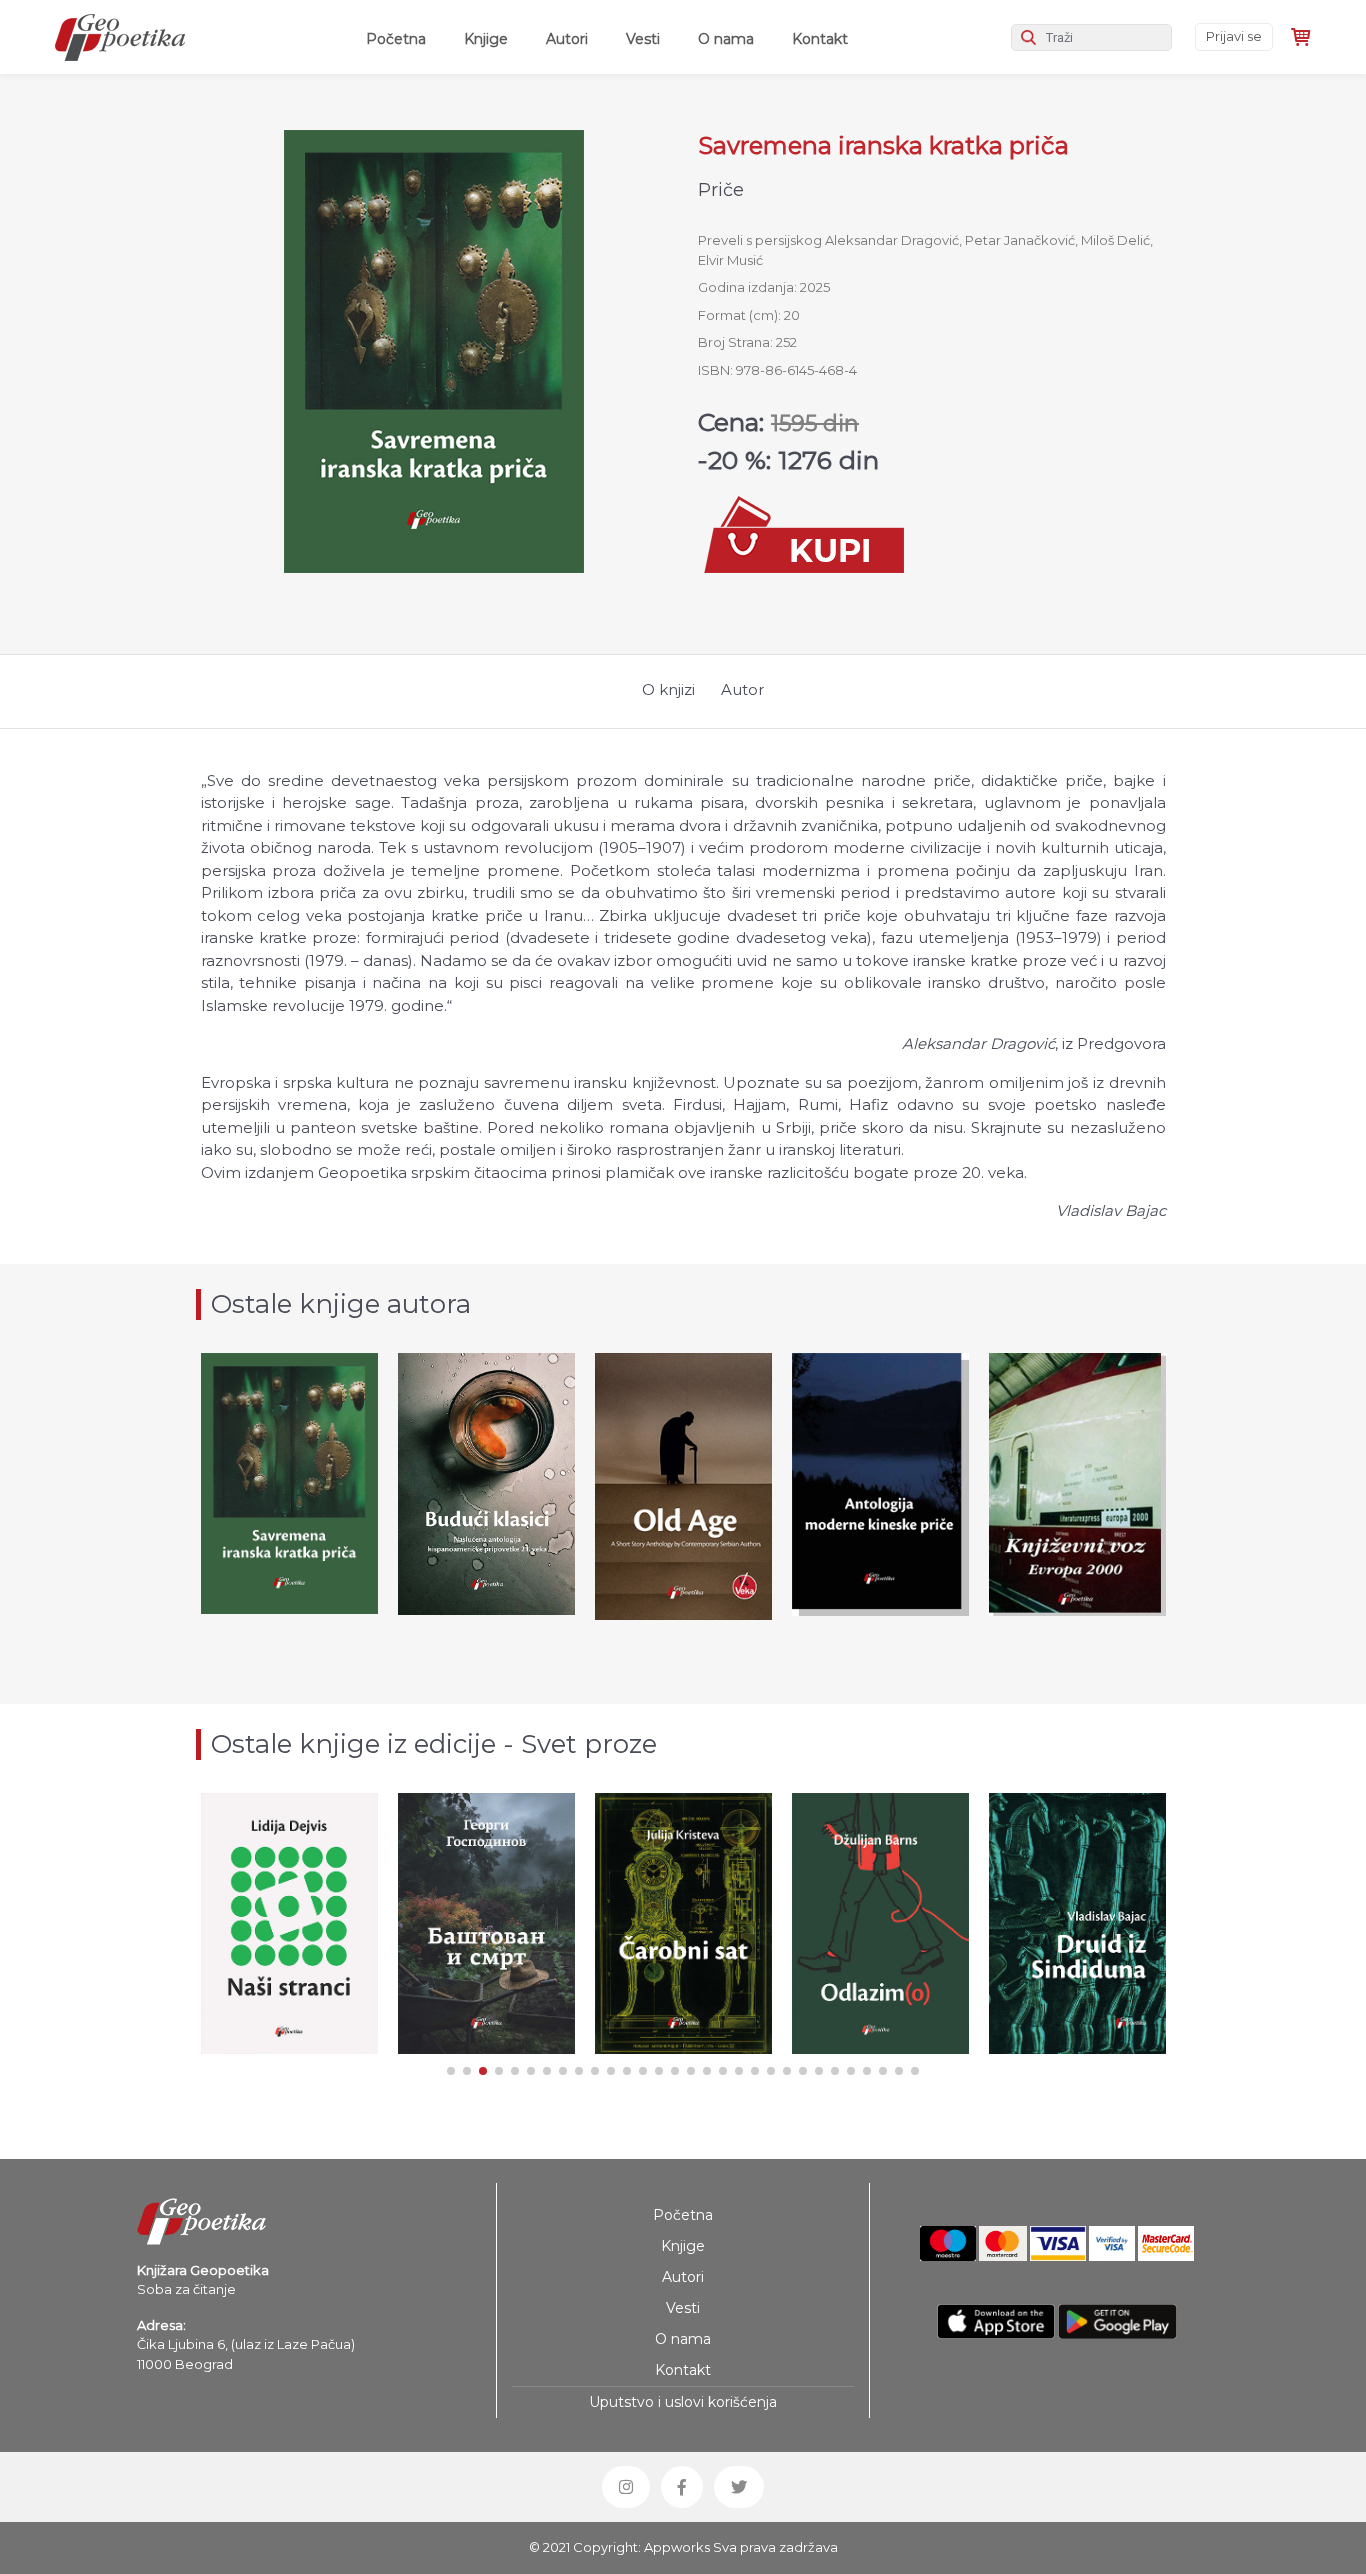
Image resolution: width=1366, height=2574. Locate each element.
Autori (567, 39)
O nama (726, 39)
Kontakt (820, 39)
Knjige (486, 39)
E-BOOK (509, 1552)
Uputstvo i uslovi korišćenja (683, 2402)
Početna (400, 38)
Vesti (643, 39)
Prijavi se (1234, 36)
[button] (451, 2071)
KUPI (289, 1541)
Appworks (677, 2547)
